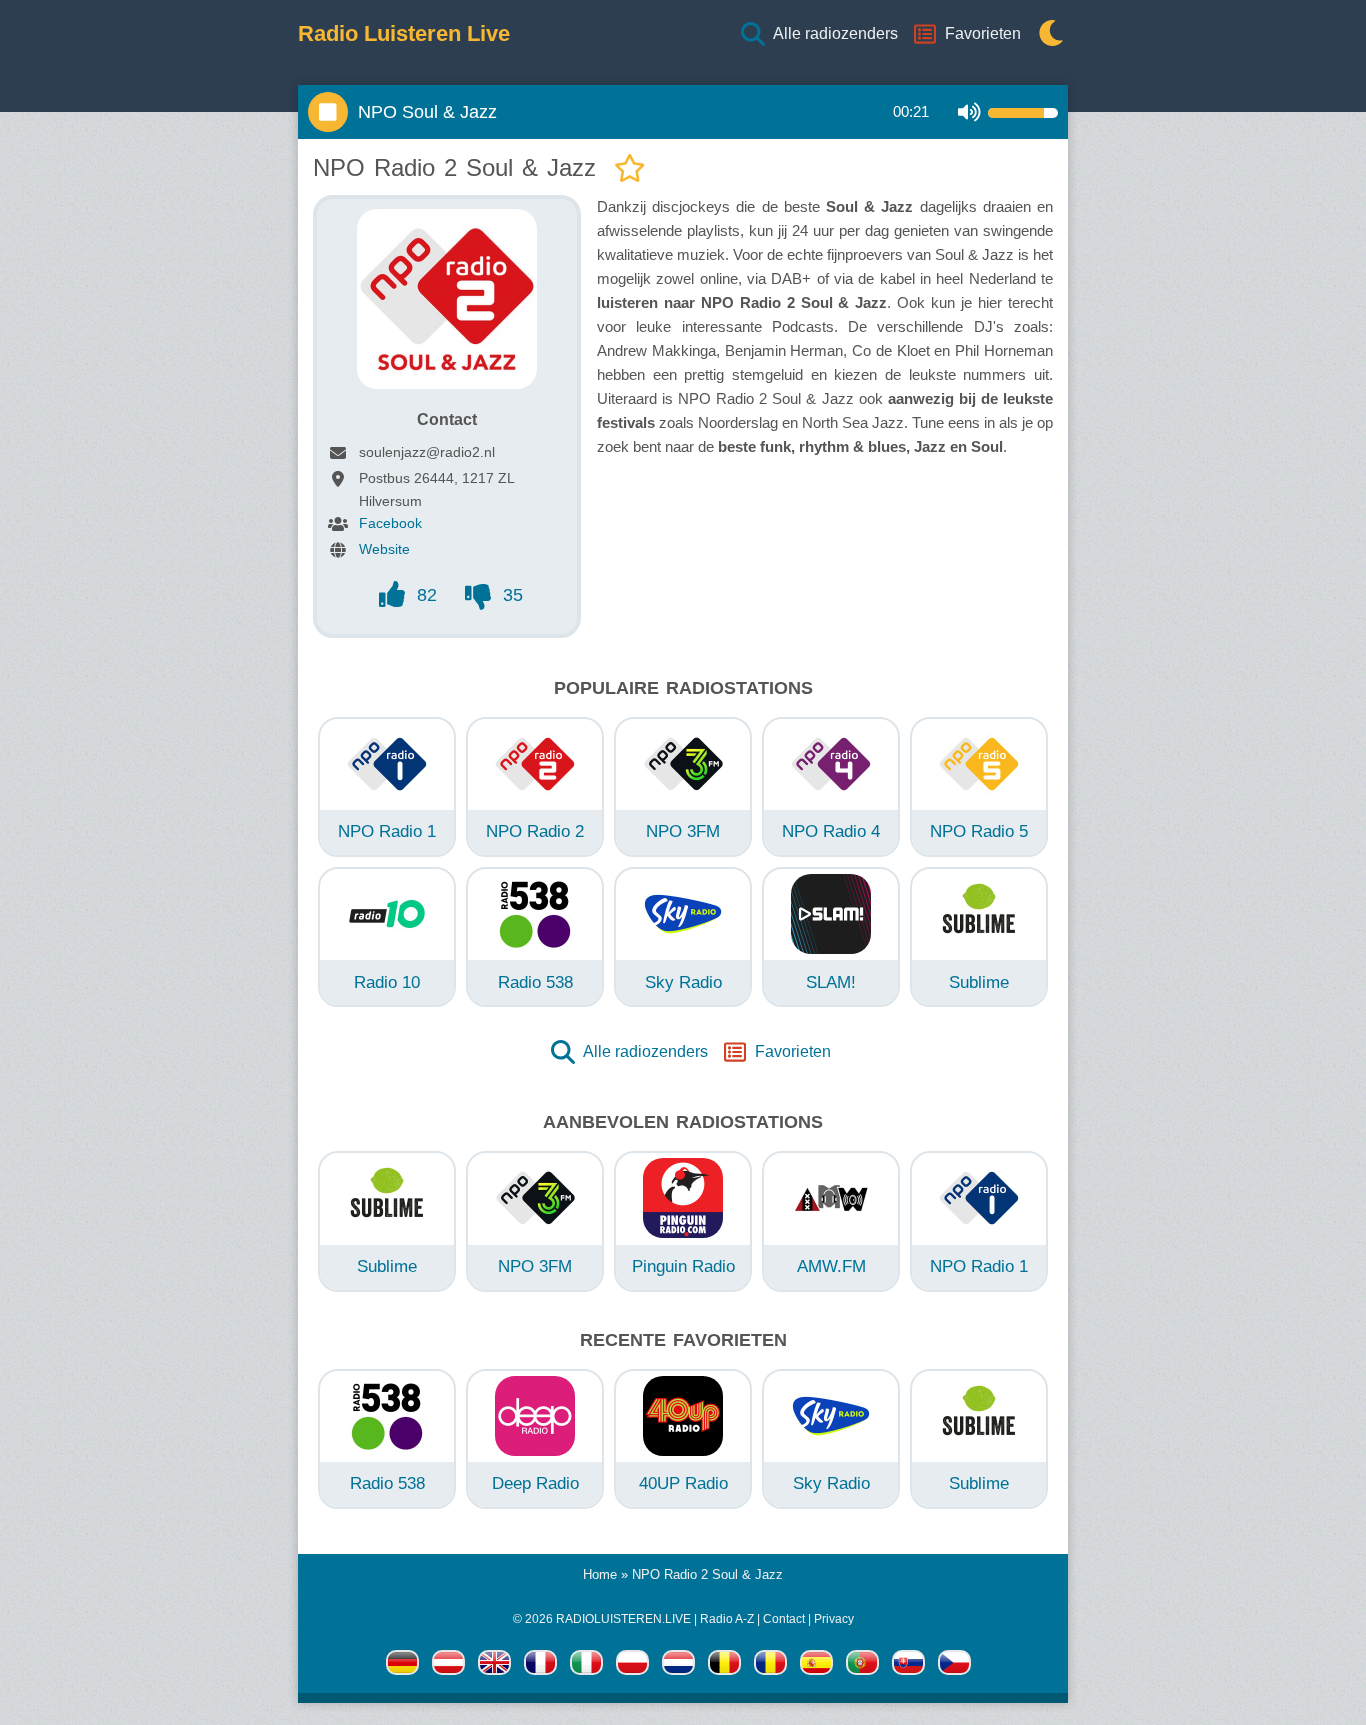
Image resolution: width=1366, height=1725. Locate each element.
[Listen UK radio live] (494, 1666)
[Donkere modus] (1046, 34)
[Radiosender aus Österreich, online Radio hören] (448, 1666)
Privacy (834, 1619)
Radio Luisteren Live (404, 34)
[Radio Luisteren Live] (678, 1666)
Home (600, 1574)
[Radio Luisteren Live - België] (724, 1666)
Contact (784, 1619)
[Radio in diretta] (586, 1666)
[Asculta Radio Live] (770, 1666)
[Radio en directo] (816, 1666)
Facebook (390, 523)
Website (384, 549)
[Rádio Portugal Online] (862, 1666)
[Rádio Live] (908, 1666)
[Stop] (328, 112)
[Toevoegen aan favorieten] (630, 169)
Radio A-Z (727, 1619)
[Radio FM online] (632, 1666)
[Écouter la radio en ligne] (540, 1666)
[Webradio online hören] (402, 1666)
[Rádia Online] (954, 1666)
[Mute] (969, 112)
